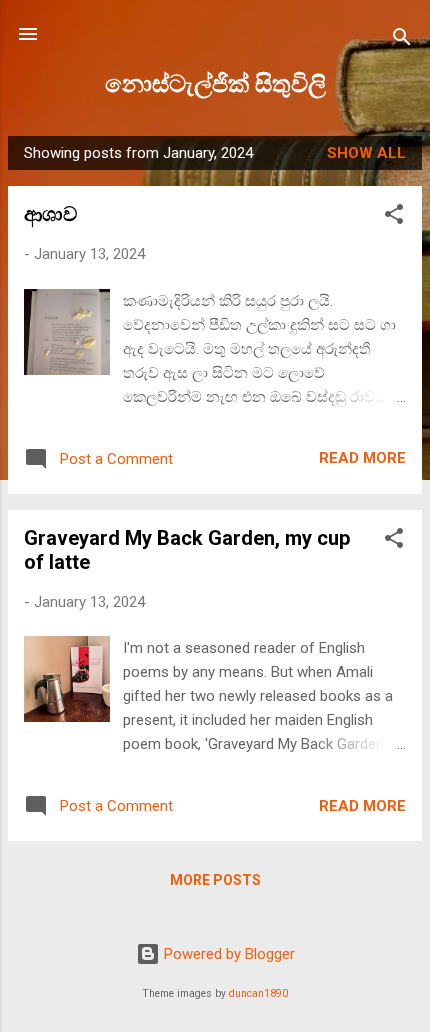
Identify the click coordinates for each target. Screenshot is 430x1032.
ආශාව (50, 214)
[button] (394, 217)
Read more (362, 458)
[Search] (402, 40)
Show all (366, 153)
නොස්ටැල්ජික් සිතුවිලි (215, 84)
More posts (215, 880)
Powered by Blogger (227, 954)
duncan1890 (258, 993)
